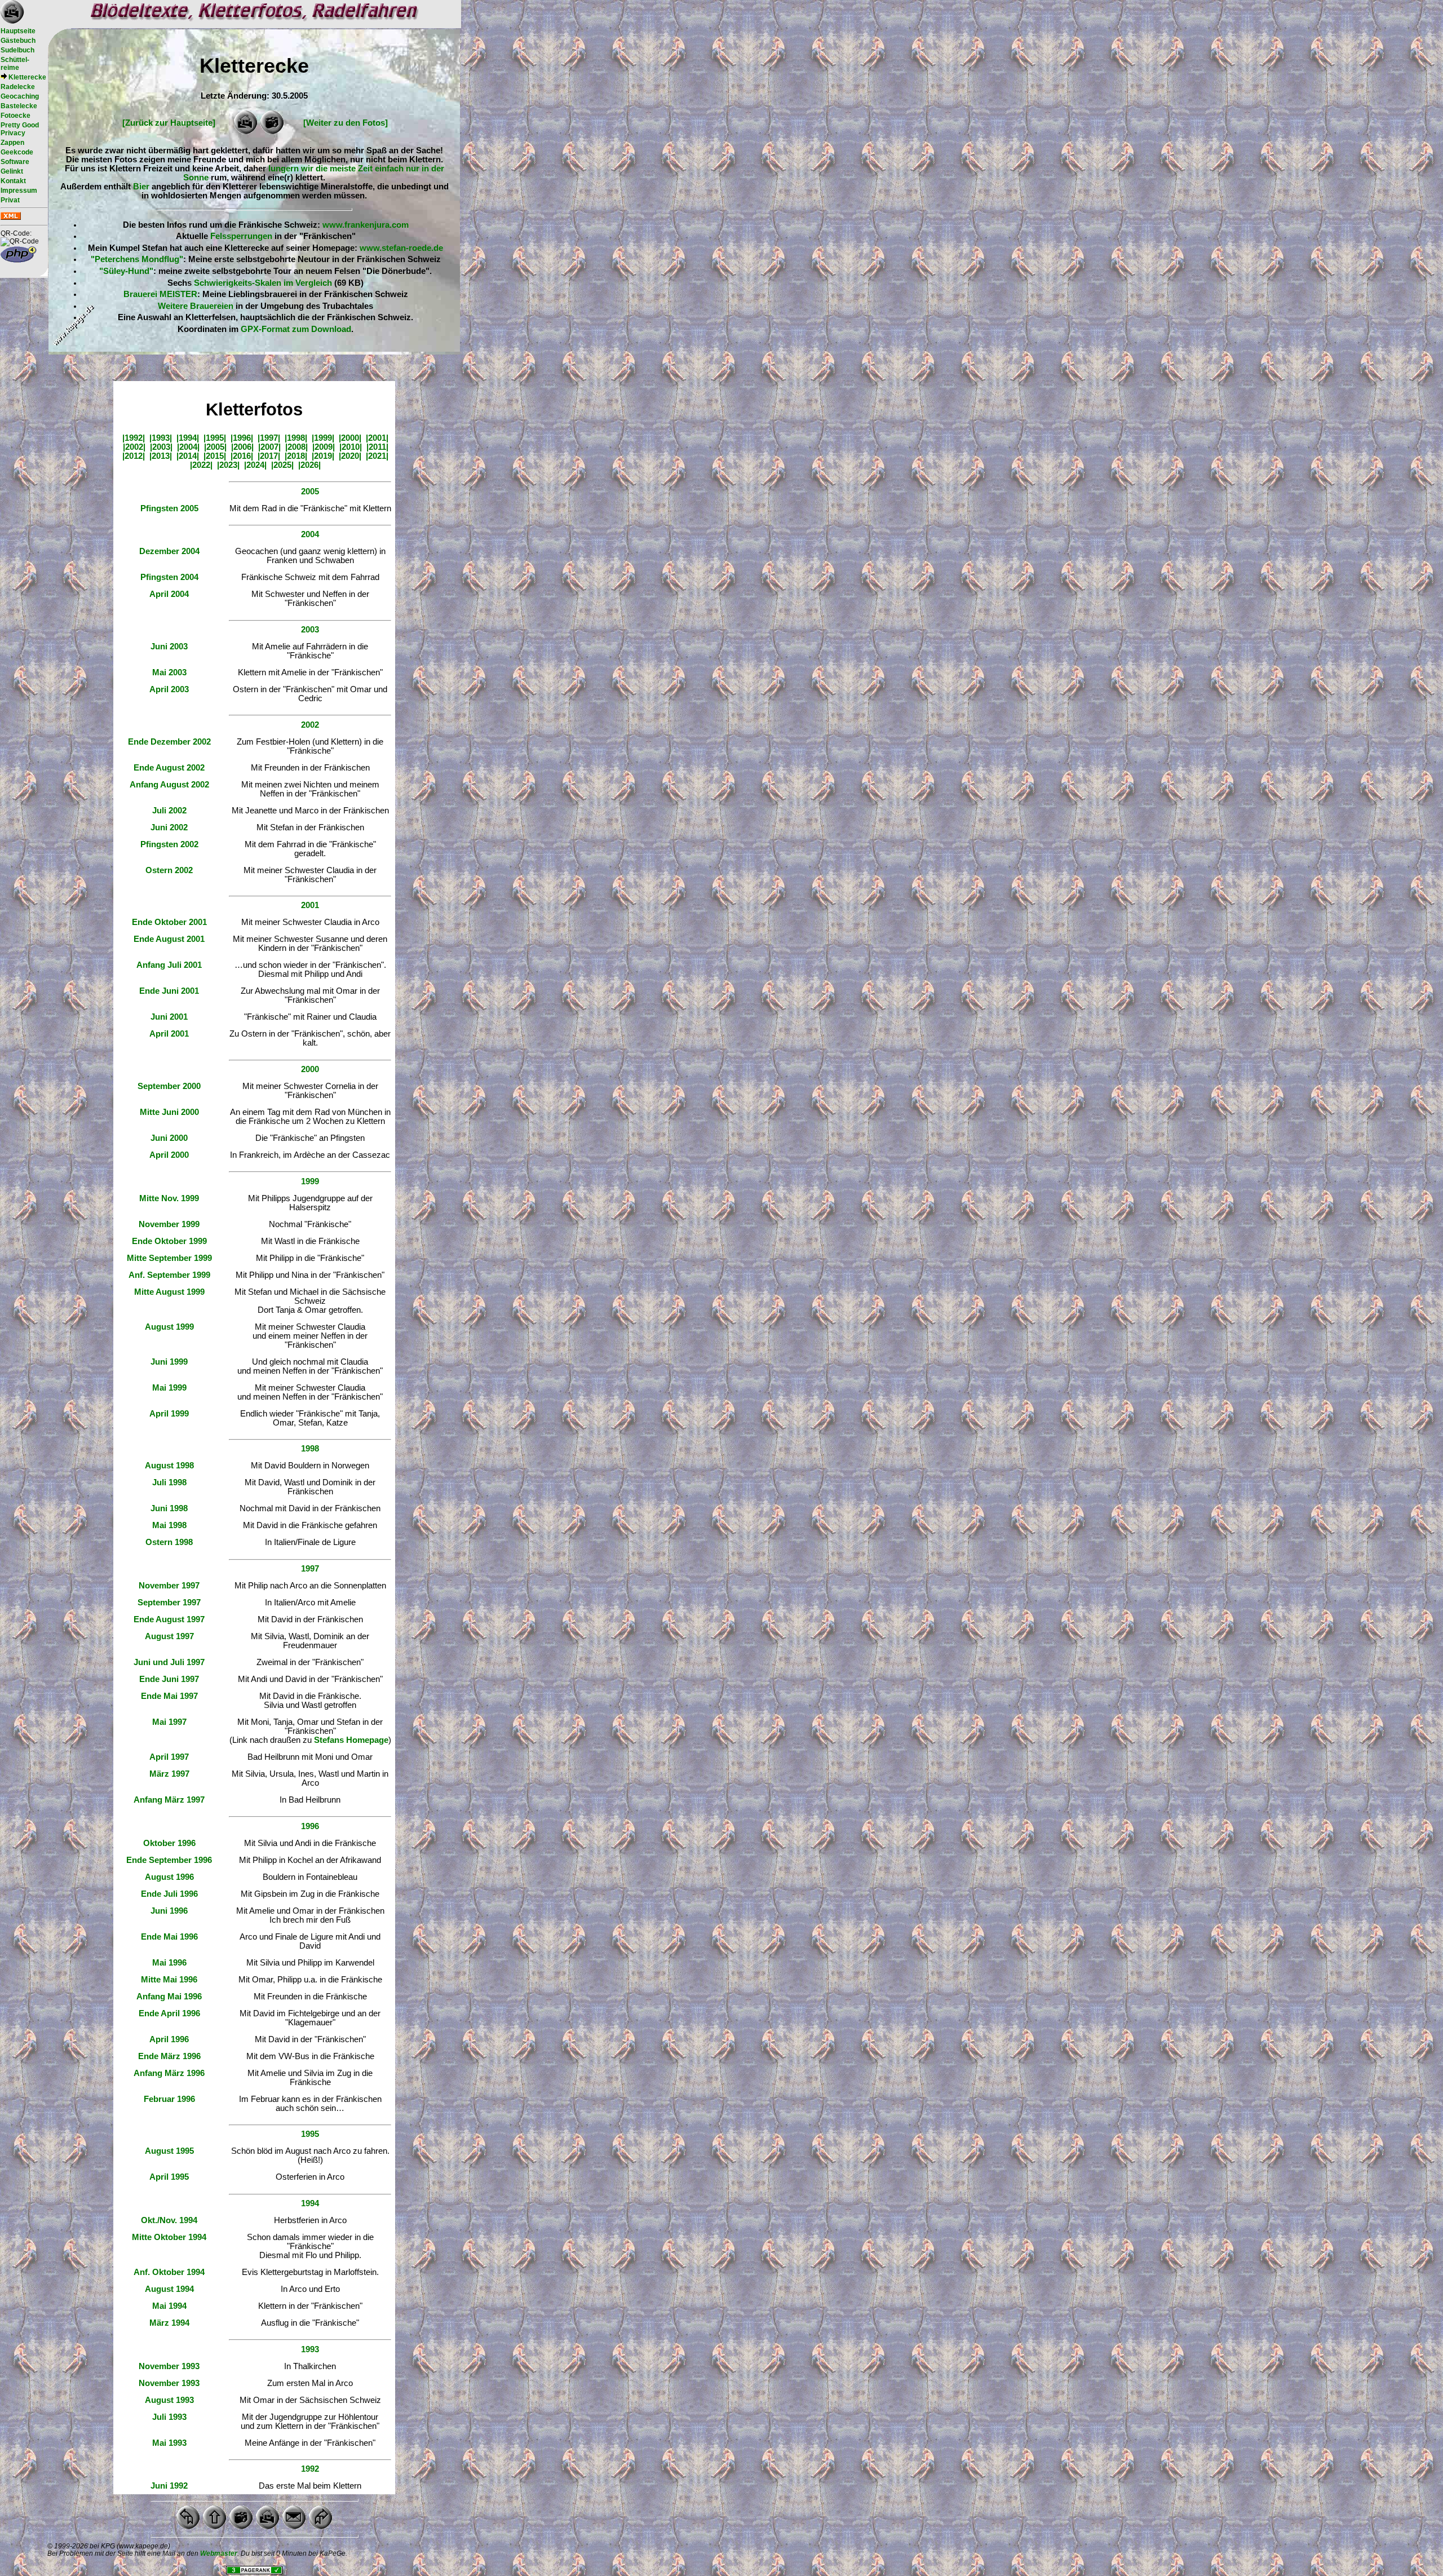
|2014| (188, 456)
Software (15, 162)
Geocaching (20, 96)
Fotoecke (16, 116)
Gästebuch (18, 41)
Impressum (19, 191)
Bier (141, 187)
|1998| (296, 438)
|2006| (242, 447)
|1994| (188, 438)
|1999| (323, 438)
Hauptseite (18, 31)
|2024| (255, 465)
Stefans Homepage (351, 1740)
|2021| (377, 456)
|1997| (269, 438)
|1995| (215, 438)
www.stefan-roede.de (401, 248)
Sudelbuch (17, 50)
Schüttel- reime (15, 64)
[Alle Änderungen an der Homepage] (11, 218)
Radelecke (18, 87)
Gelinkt (12, 171)
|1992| (134, 438)
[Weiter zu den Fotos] (346, 123)
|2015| (215, 456)
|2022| (201, 465)
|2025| (282, 465)
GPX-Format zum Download (296, 329)
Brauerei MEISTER (160, 294)
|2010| (351, 447)
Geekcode (17, 152)
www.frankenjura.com (366, 225)
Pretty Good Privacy (20, 129)
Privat (10, 200)
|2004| (188, 447)
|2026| (309, 465)
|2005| (215, 447)
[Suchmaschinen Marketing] (254, 2571)
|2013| (161, 456)
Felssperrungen (241, 236)
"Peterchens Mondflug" (137, 259)
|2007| (269, 447)
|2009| (324, 447)
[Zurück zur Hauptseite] (169, 123)
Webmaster (219, 2553)
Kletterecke (27, 77)
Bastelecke (19, 106)
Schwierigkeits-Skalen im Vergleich (263, 283)
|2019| (323, 456)
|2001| (377, 438)
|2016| (242, 456)
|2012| (134, 456)
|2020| (350, 456)
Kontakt (13, 181)
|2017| (269, 456)
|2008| (296, 447)
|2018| (296, 456)
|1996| (242, 438)
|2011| (377, 447)
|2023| (228, 465)
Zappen (12, 143)
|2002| (134, 447)
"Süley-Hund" (126, 271)
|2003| (161, 447)
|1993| (161, 438)
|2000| (350, 438)
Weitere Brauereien (196, 306)
